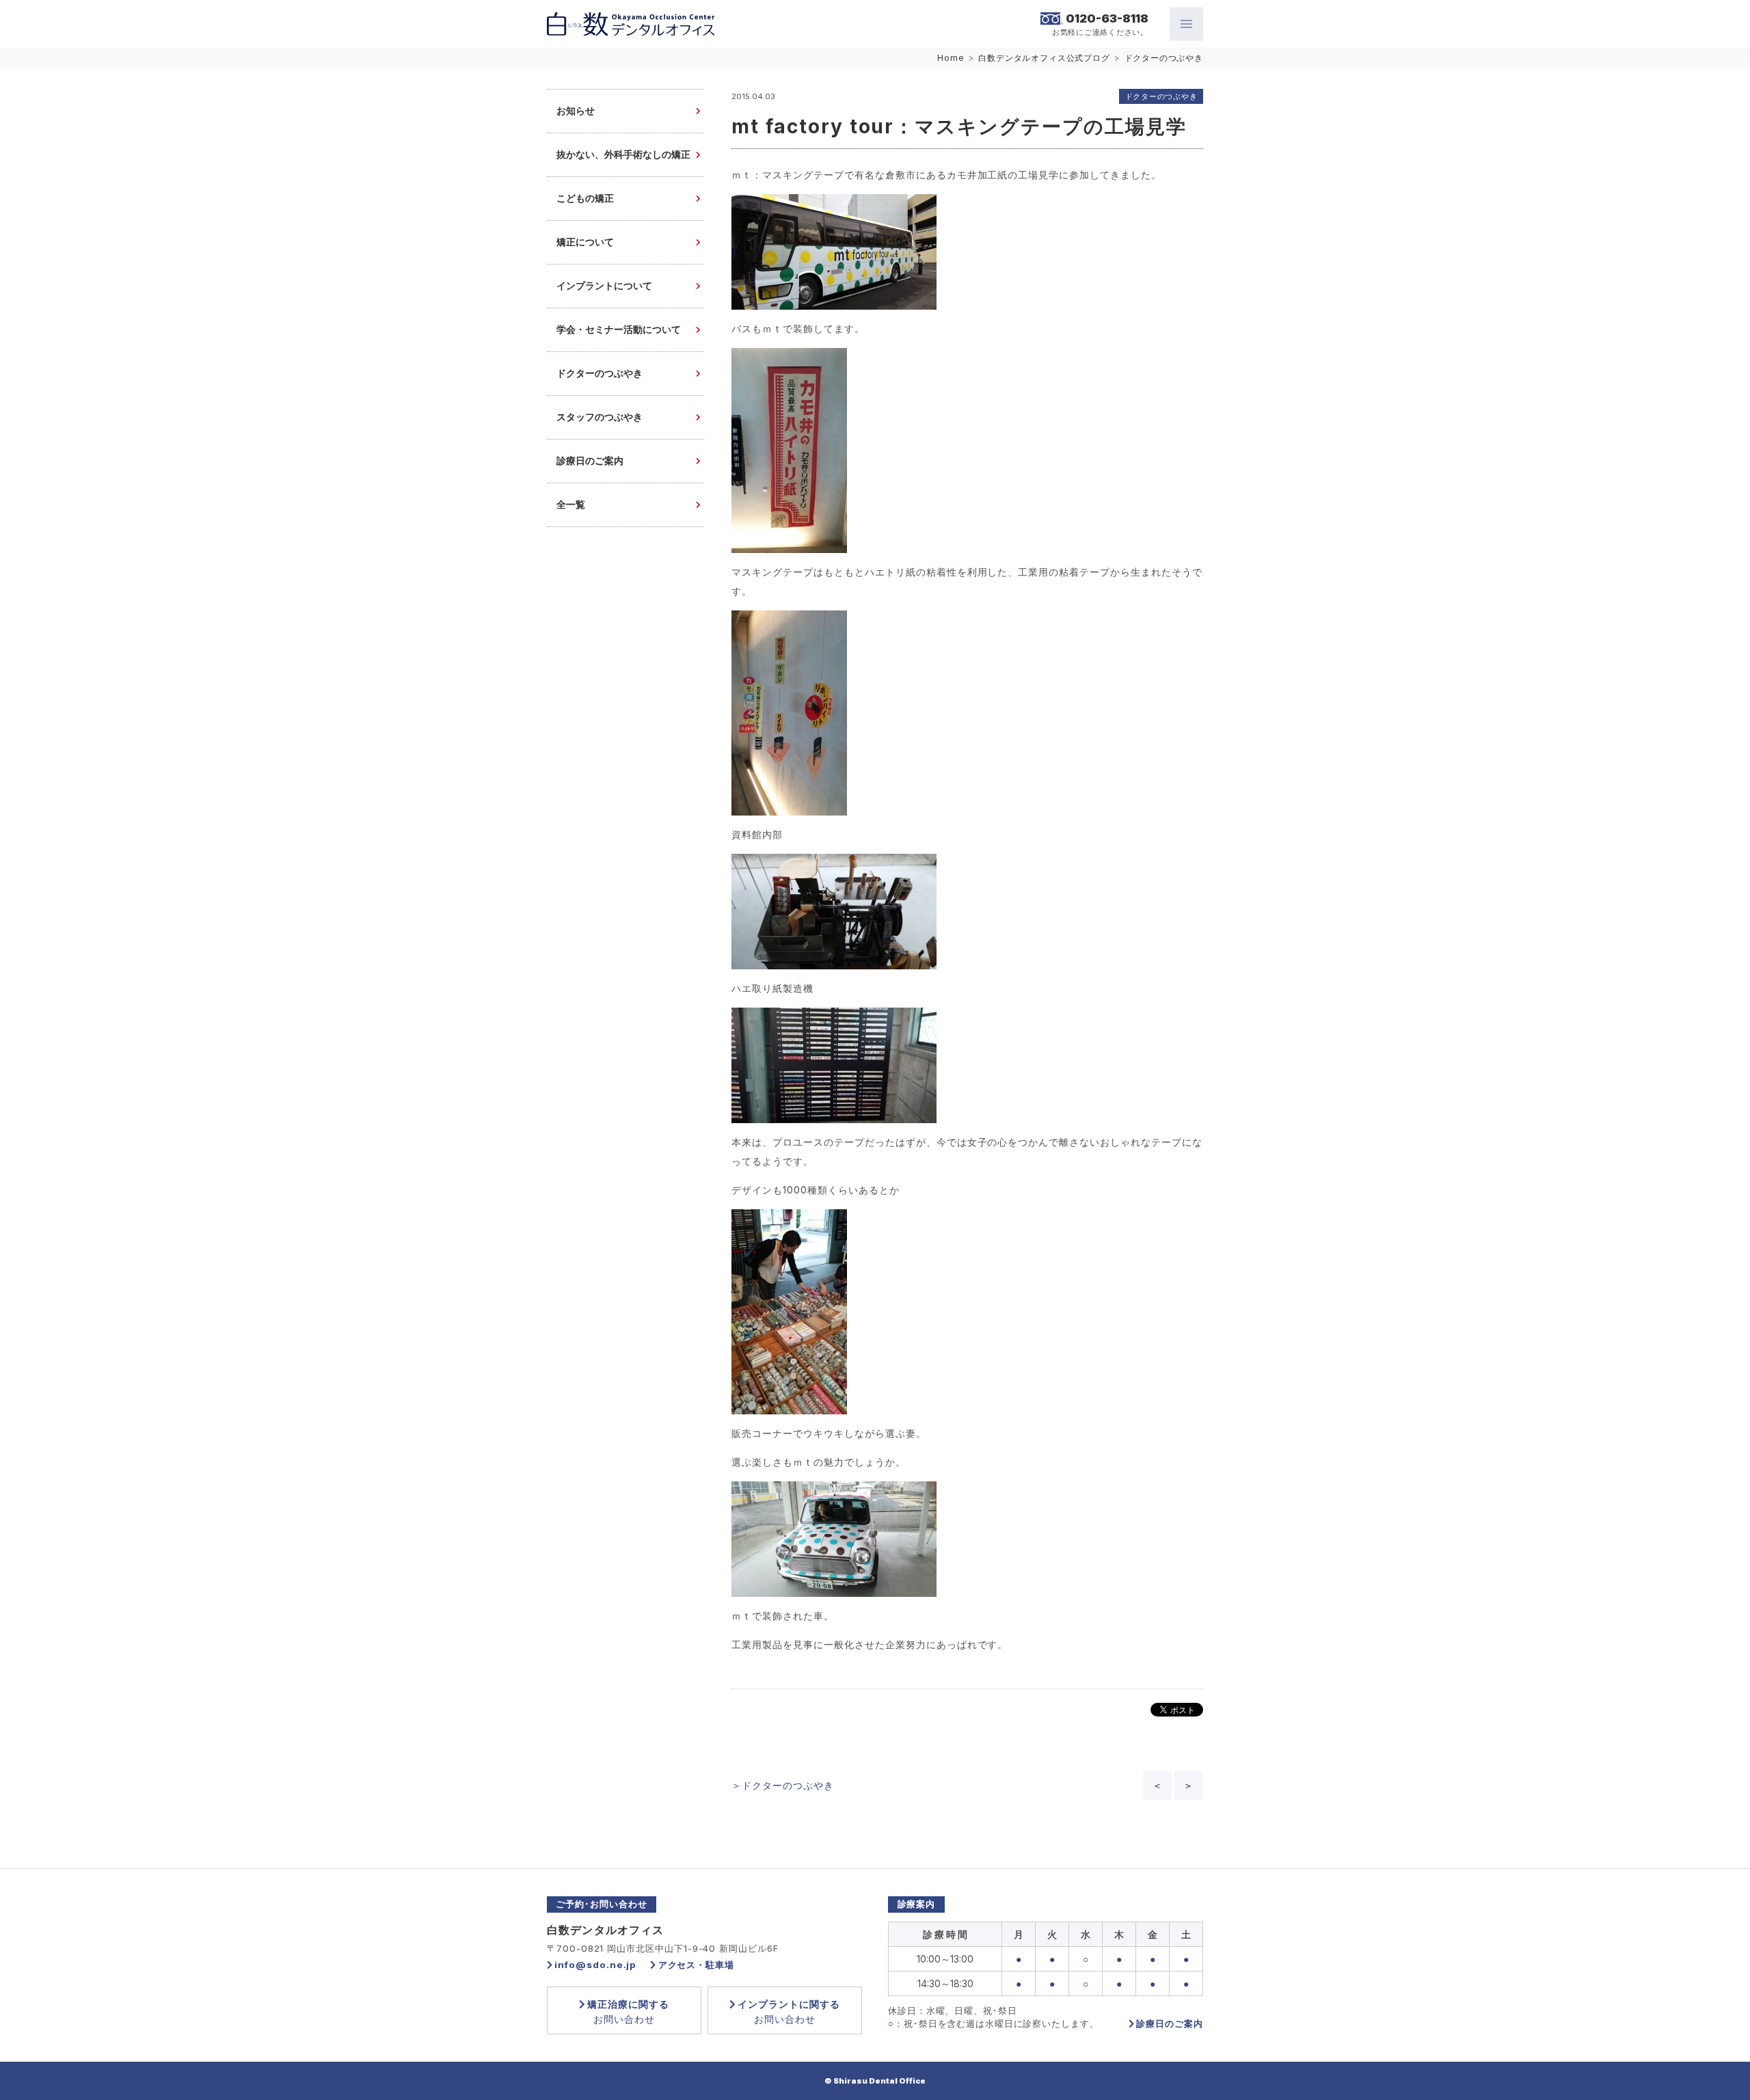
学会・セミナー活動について (619, 330)
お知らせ (576, 111)
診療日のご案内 (590, 461)
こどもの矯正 (585, 199)
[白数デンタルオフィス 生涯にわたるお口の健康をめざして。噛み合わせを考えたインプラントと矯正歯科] (631, 24)
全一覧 (571, 505)
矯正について (585, 242)
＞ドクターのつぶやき (783, 1785)
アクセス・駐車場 (696, 1965)
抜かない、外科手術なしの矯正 (623, 155)
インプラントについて (604, 286)
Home (951, 58)
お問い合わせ (628, 2011)
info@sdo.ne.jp (595, 1965)
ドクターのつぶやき (1164, 58)
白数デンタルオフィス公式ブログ (1044, 58)
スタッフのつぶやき (600, 417)
